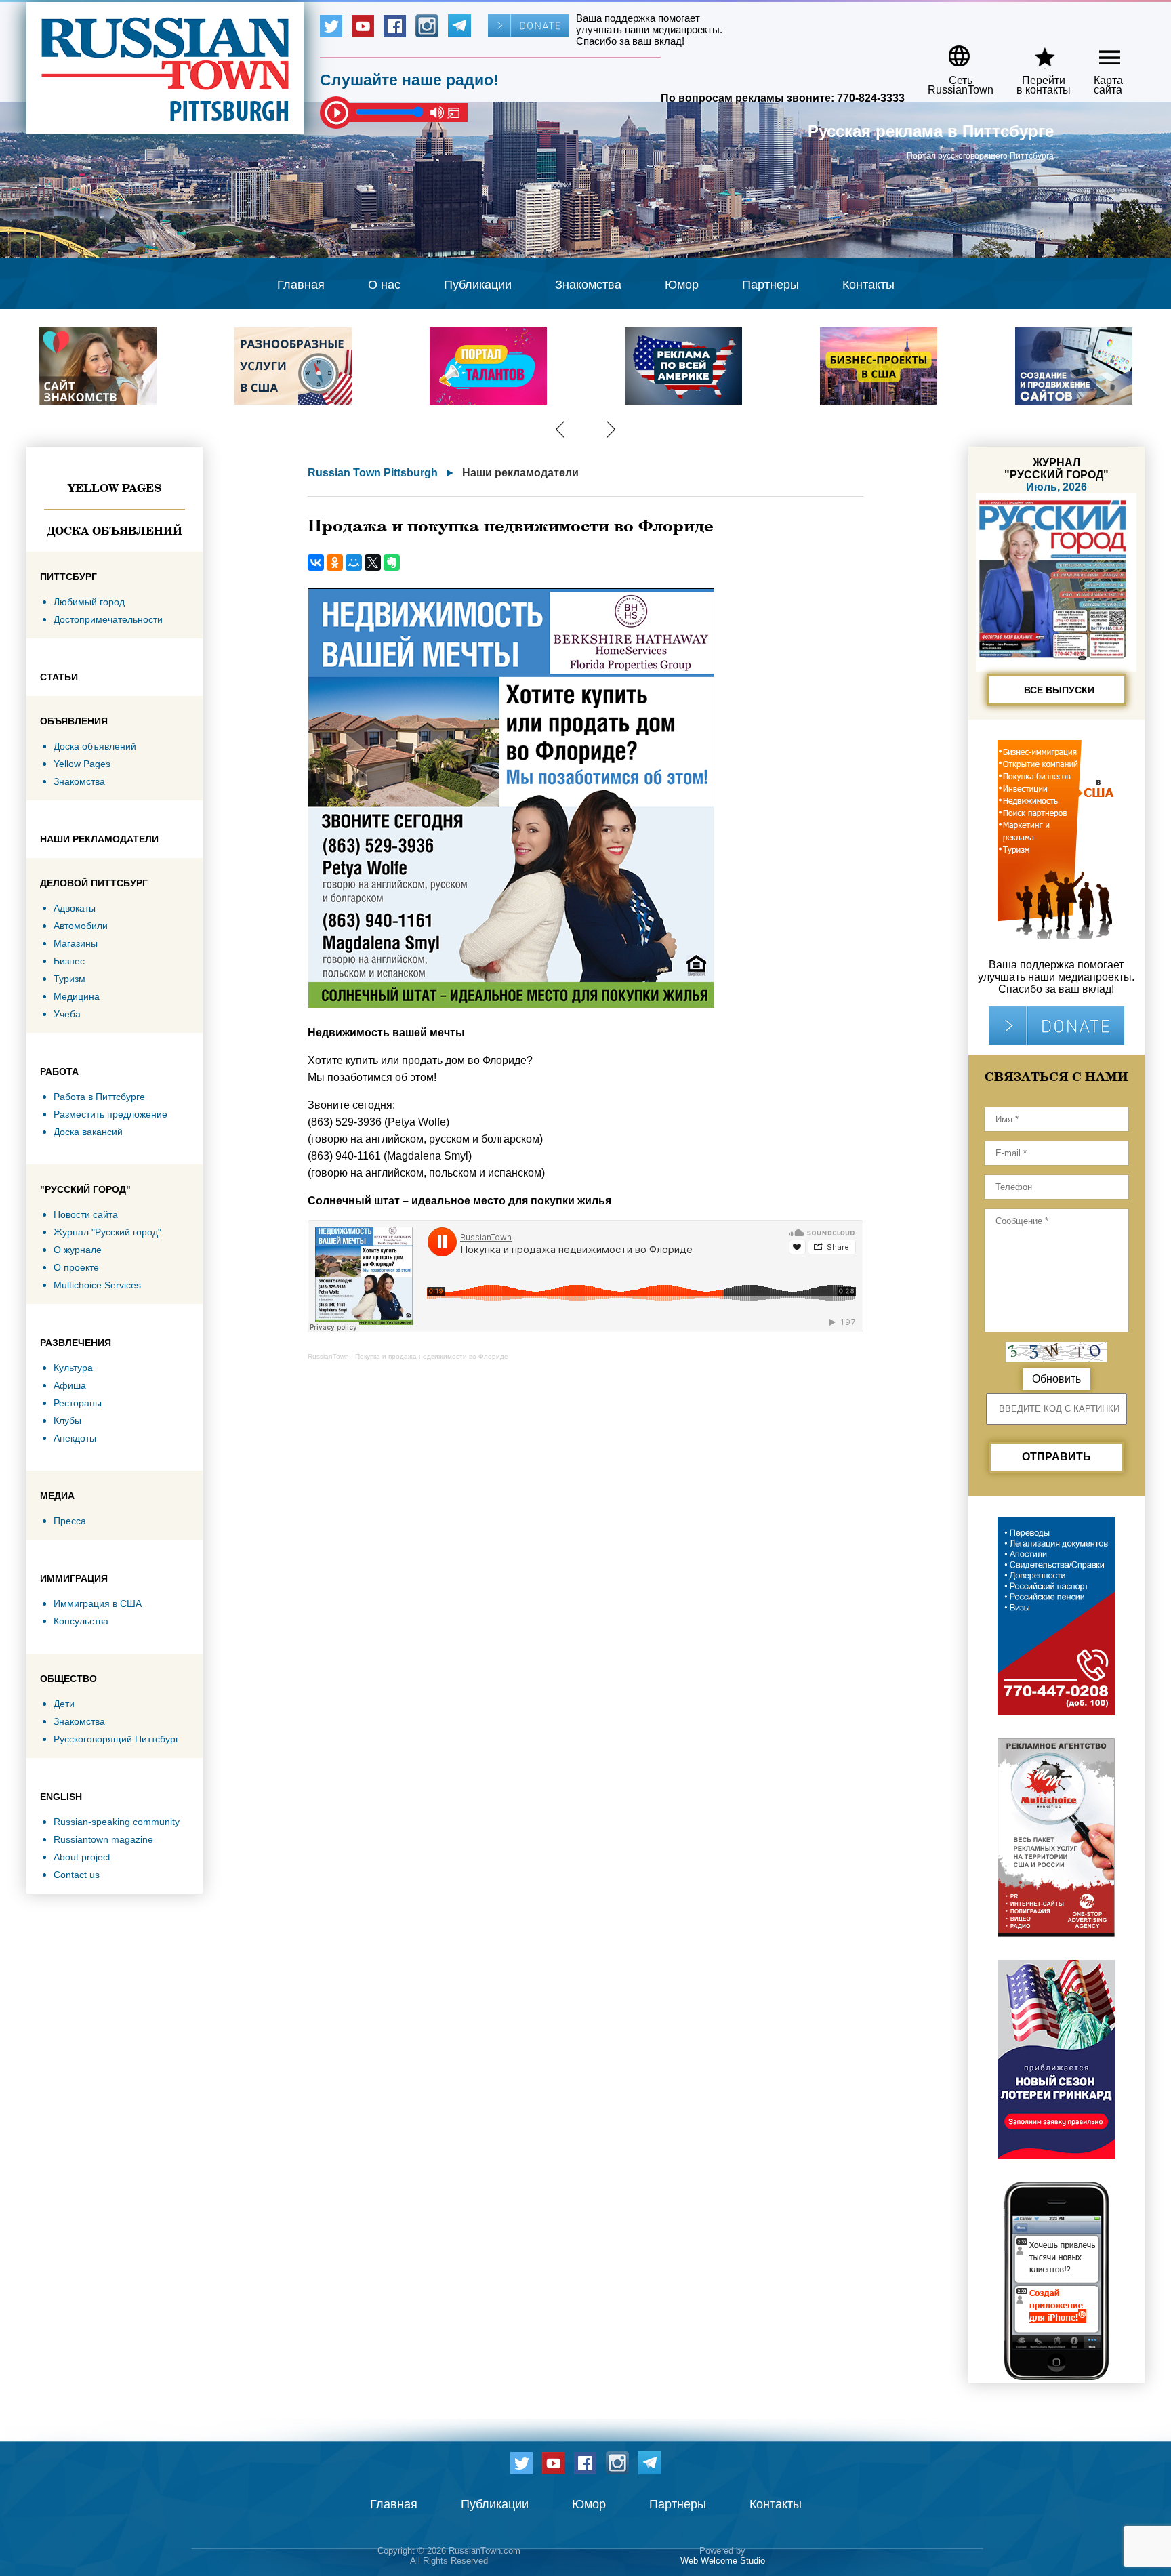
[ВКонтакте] (316, 563)
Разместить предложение (110, 1114)
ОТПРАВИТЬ (1056, 1457)
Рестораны (78, 1403)
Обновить (1056, 1379)
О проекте (76, 1267)
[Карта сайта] (1098, 51)
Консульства (81, 1621)
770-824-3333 (871, 98)
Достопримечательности (108, 619)
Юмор (682, 285)
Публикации (478, 285)
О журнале (78, 1250)
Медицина (77, 996)
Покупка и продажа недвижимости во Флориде (432, 1356)
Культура (73, 1368)
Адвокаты (75, 908)
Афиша (70, 1385)
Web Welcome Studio (723, 2561)
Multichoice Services (97, 1285)
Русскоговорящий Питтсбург (116, 1739)
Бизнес (69, 961)
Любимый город (89, 602)
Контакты (868, 285)
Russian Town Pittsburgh (373, 473)
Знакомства (588, 285)
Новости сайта (86, 1214)
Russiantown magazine (103, 1839)
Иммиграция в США (98, 1603)
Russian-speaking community (117, 1822)
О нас (384, 285)
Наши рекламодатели (520, 473)
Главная (301, 285)
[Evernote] (392, 563)
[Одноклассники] (335, 563)
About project (82, 1857)
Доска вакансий (88, 1132)
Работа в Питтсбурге (99, 1097)
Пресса (70, 1521)
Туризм (69, 979)
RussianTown (328, 1356)
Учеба (67, 1014)
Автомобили (81, 926)
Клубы (67, 1420)
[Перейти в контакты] (1035, 51)
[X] (373, 563)
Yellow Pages (115, 488)
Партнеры (771, 285)
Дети (64, 1704)
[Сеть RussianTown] (952, 51)
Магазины (76, 943)
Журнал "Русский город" (107, 1232)
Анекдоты (75, 1438)
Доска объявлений (115, 531)
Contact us (77, 1875)
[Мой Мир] (354, 563)
